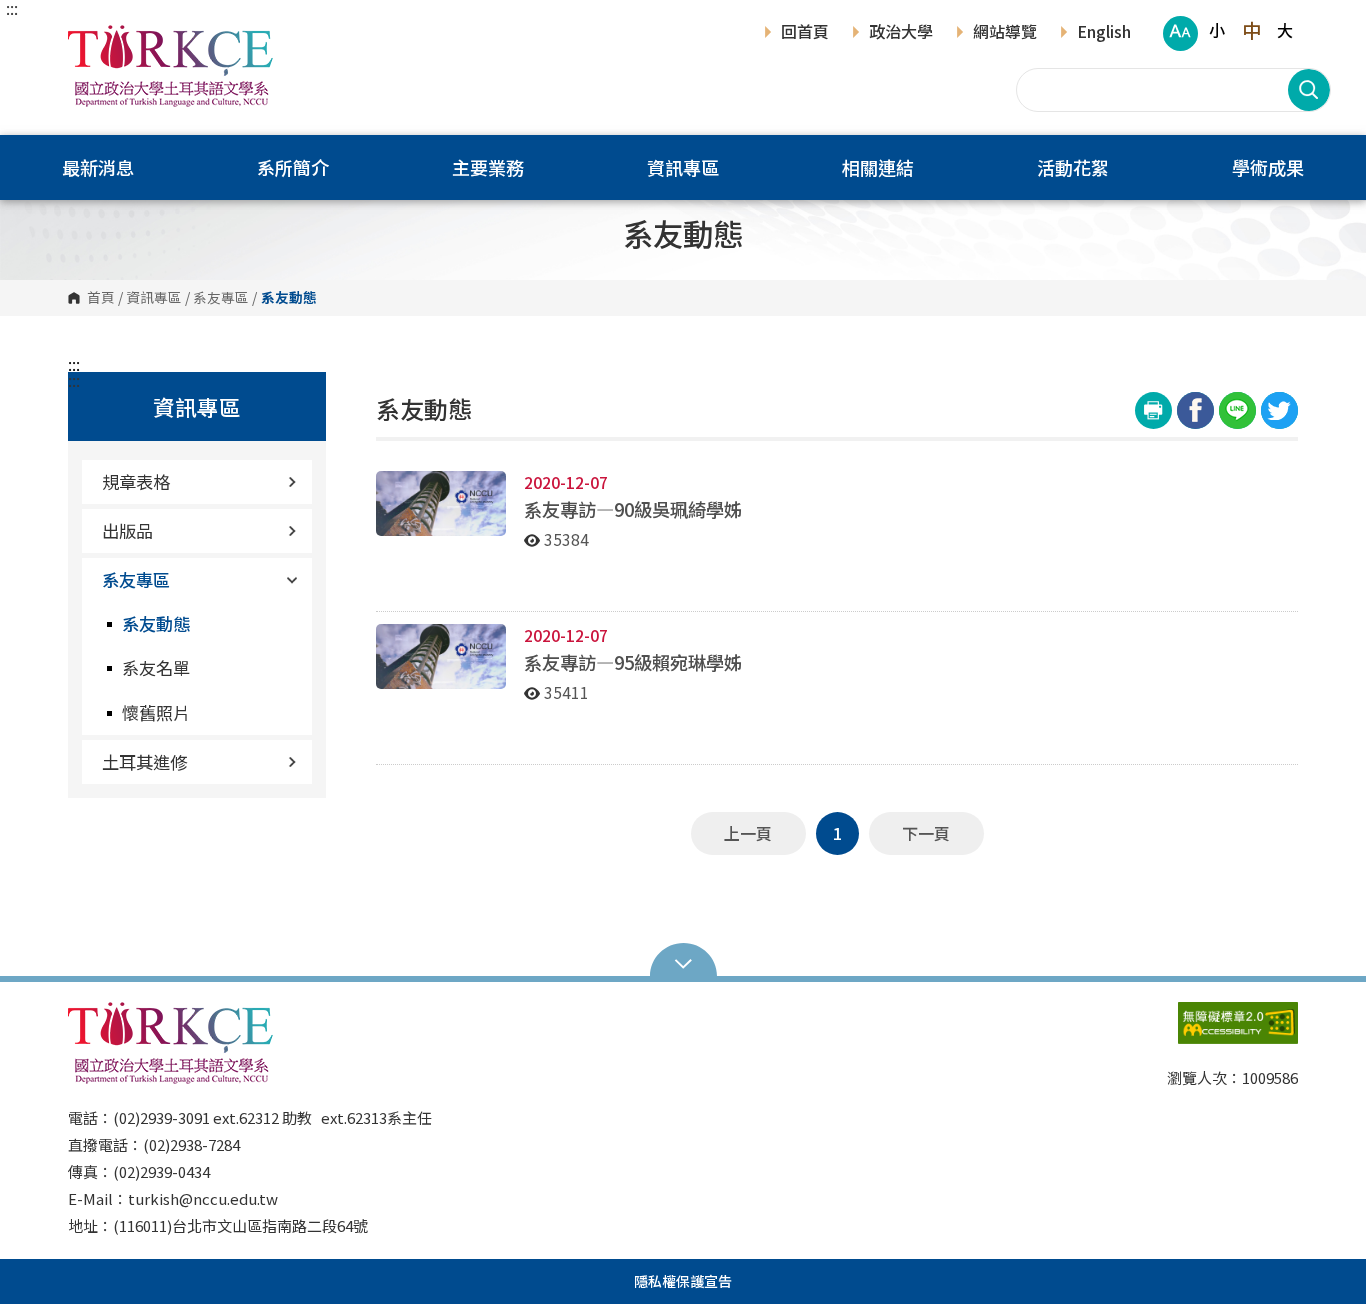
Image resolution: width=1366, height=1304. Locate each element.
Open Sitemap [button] (683, 962)
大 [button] (1285, 30)
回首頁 (805, 33)
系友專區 (221, 298)
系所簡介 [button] (293, 167)
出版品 (127, 530)
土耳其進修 (144, 761)
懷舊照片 (156, 712)
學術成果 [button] (1268, 167)
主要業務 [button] (488, 167)
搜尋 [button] (1309, 90)
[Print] (1153, 410)
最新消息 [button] (98, 167)
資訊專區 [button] (683, 167)
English (1104, 33)
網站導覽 (1005, 33)
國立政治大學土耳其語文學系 (88, 39)
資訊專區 (154, 298)
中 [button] (1251, 30)
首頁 (101, 298)
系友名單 (156, 667)
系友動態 (156, 623)
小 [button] (1217, 30)
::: (12, 8)
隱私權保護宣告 (683, 1281)
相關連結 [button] (878, 167)
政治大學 (901, 33)
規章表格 (136, 481)
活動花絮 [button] (1073, 167)
